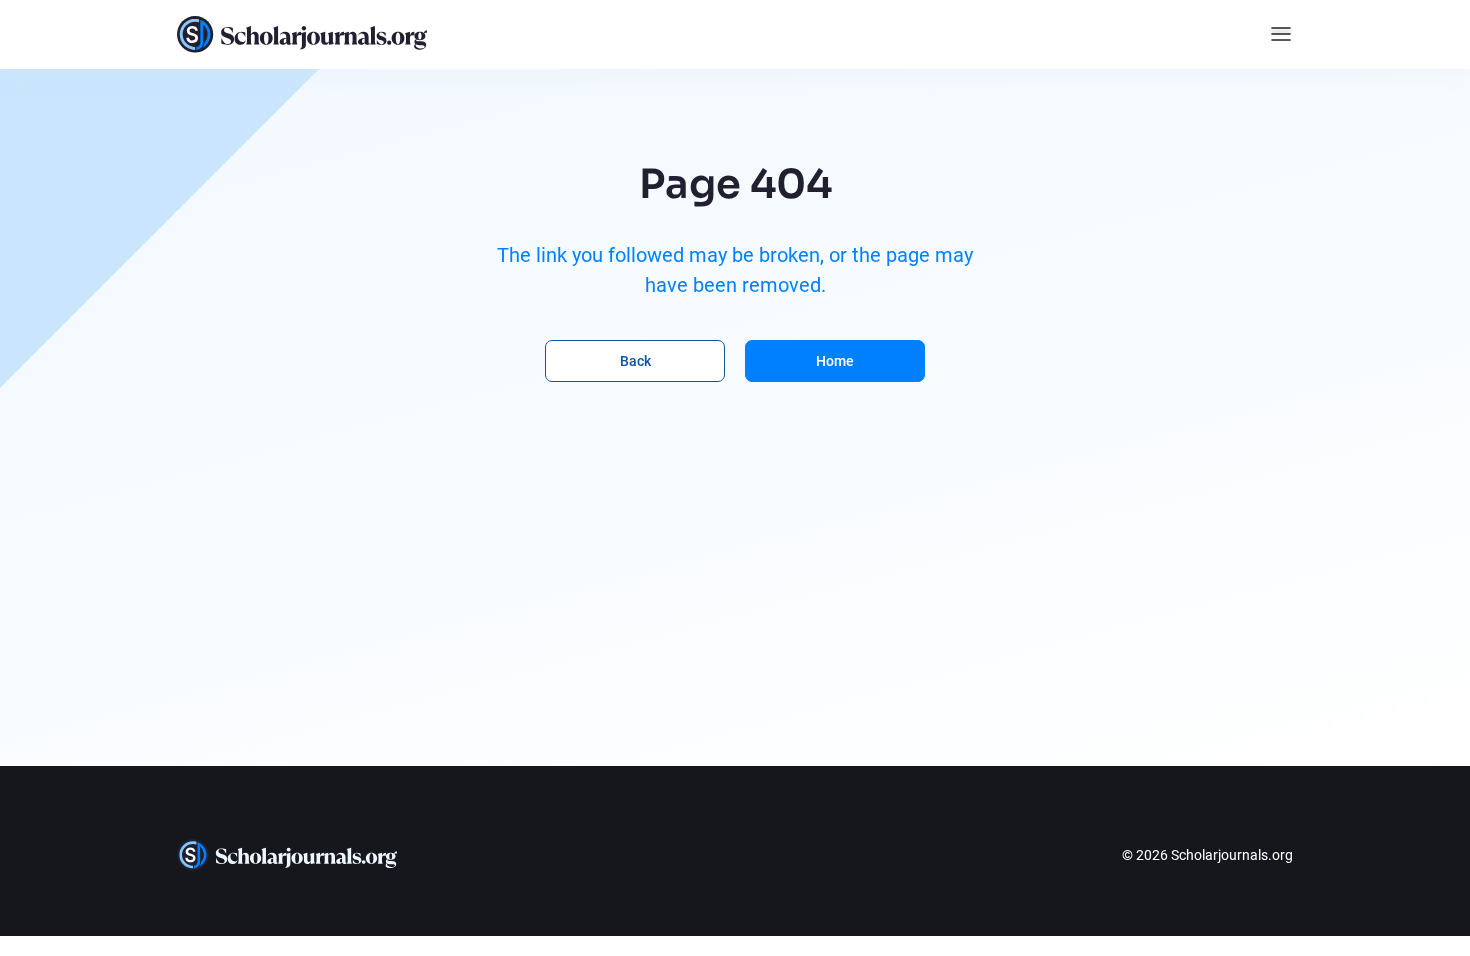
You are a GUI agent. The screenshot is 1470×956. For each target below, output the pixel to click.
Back (635, 361)
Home (835, 361)
